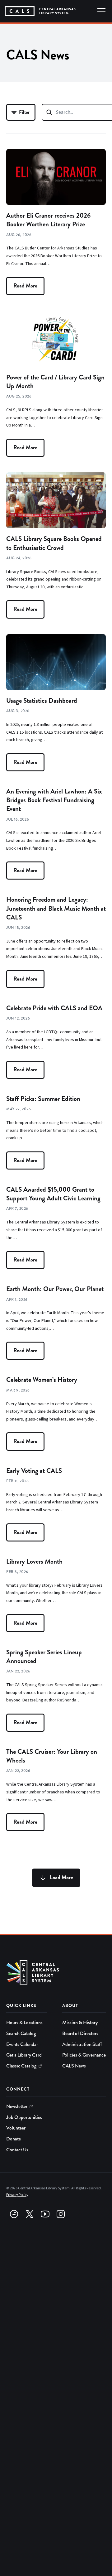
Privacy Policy (17, 2195)
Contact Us (17, 2150)
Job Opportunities (24, 2117)
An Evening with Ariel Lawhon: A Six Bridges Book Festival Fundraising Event (54, 800)
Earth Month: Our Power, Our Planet (55, 1289)
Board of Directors (80, 2033)
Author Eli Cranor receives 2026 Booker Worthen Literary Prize (48, 220)
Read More (25, 286)
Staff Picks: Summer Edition (43, 1099)
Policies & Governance (84, 2055)
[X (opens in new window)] (30, 2214)
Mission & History (80, 2023)
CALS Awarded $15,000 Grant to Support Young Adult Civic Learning (53, 1194)
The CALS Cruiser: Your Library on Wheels (52, 1756)
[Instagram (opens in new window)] (61, 2214)
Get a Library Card (24, 2055)
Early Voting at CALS (34, 1471)
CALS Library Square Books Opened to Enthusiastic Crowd (54, 543)
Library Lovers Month (34, 1561)
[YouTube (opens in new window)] (45, 2214)
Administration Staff (82, 2044)
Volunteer (16, 2128)
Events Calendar (22, 2044)
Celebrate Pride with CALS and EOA (54, 1008)
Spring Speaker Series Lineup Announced (44, 1657)
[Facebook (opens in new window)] (14, 2214)
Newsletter (17, 2106)
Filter (24, 112)
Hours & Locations (24, 2023)
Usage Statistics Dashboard (42, 701)
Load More (61, 1877)
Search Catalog (21, 2033)
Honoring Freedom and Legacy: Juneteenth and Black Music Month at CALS (56, 908)
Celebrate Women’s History (42, 1380)
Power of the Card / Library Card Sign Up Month (55, 382)
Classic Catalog (21, 2066)
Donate (14, 2139)
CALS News (74, 2066)
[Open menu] (101, 11)
